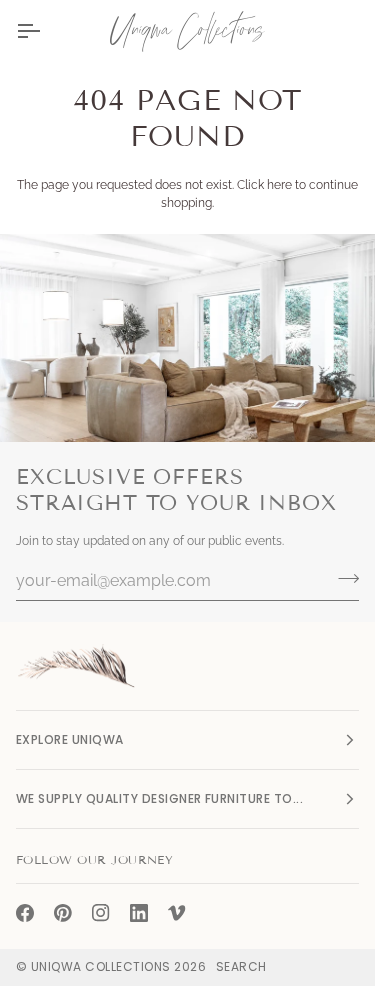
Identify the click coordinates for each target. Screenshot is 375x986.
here (279, 185)
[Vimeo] (177, 913)
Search (241, 966)
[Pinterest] (63, 913)
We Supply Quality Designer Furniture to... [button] (159, 798)
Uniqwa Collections (101, 966)
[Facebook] (25, 913)
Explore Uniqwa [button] (70, 739)
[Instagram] (101, 913)
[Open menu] (46, 31)
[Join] (342, 578)
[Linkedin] (139, 913)
